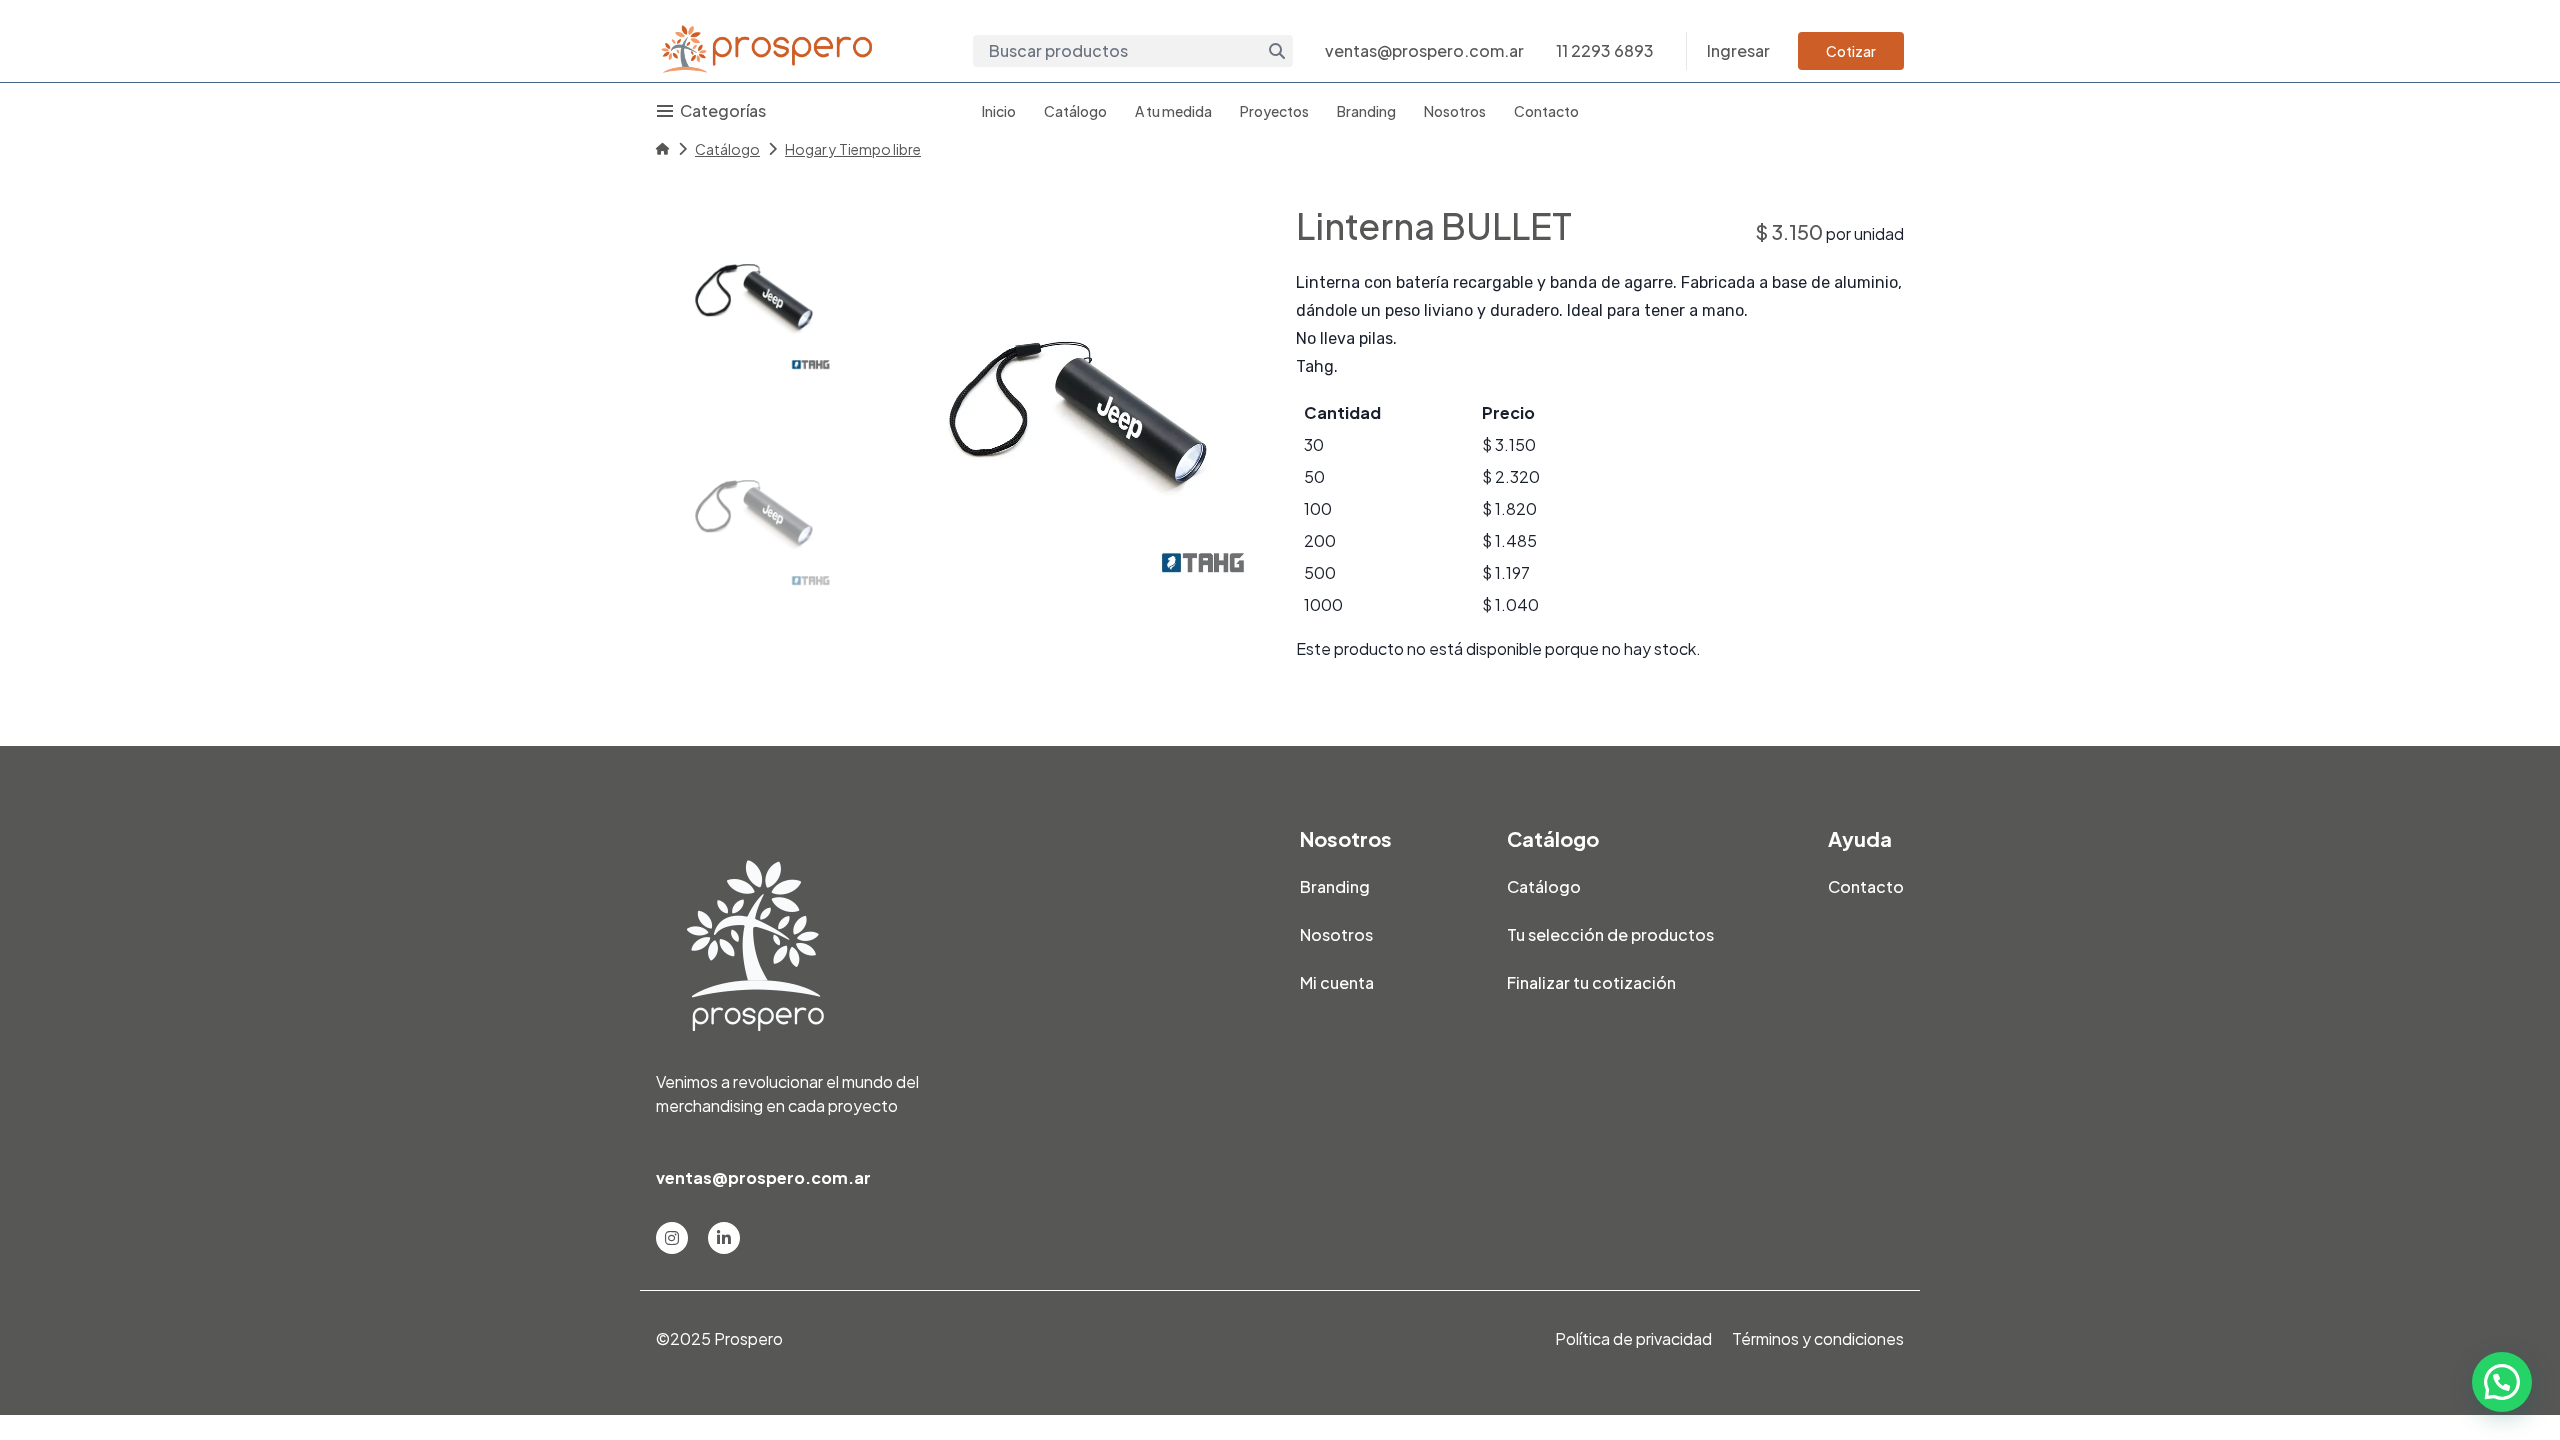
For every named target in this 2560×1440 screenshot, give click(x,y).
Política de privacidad (1633, 1338)
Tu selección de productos (1610, 934)
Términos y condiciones (1818, 1338)
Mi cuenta (1337, 982)
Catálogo (1075, 111)
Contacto (1546, 111)
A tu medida (1173, 111)
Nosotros (1455, 111)
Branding (1366, 111)
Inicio (999, 111)
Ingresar (1738, 50)
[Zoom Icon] (1064, 400)
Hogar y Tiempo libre (853, 149)
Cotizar (1851, 51)
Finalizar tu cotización (1591, 982)
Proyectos (1274, 111)
